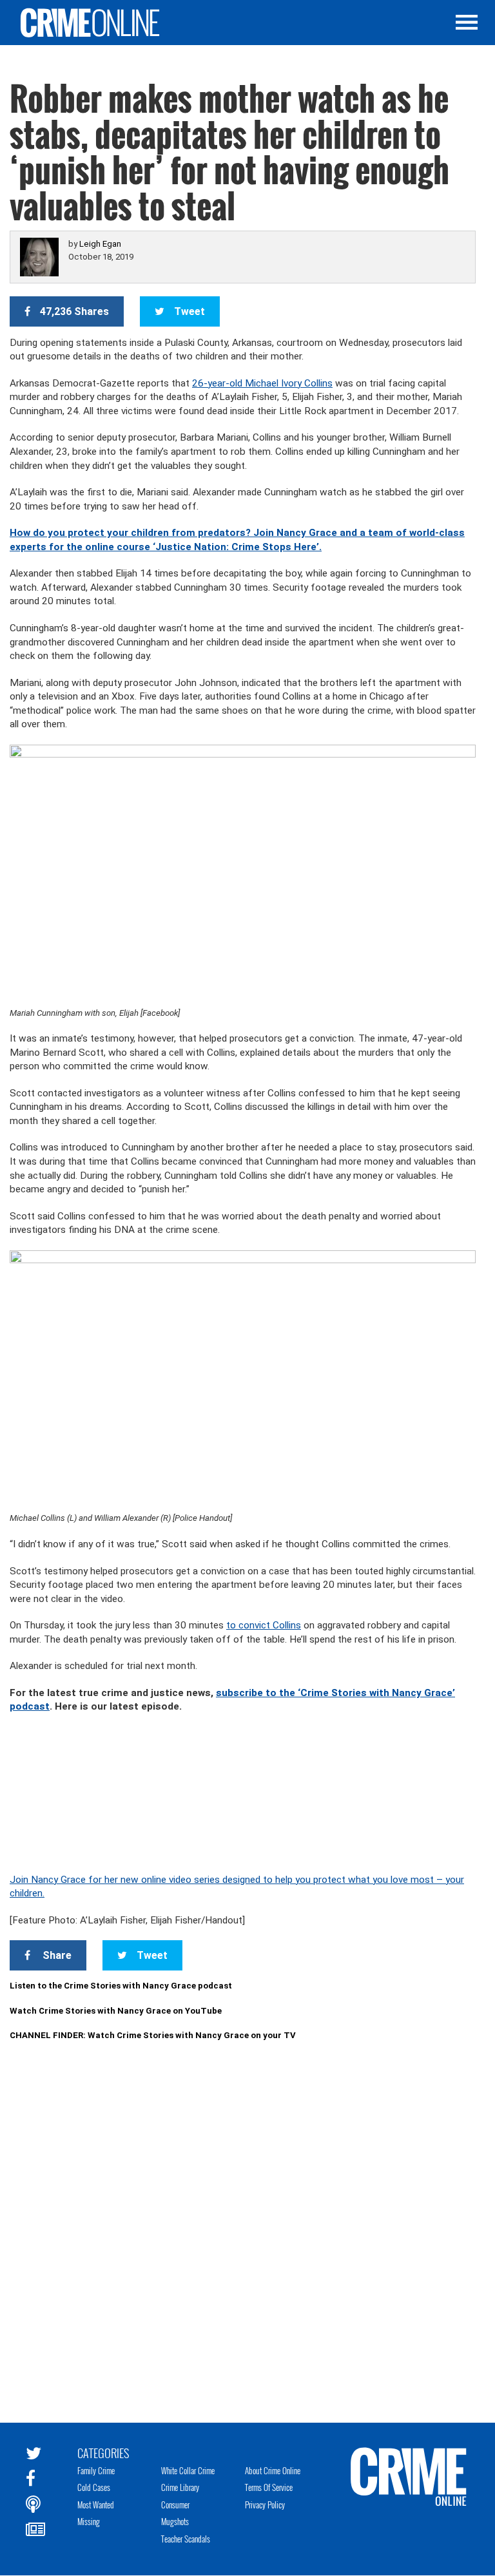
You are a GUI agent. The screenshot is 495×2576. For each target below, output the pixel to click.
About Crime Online (273, 2470)
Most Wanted (96, 2504)
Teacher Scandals (186, 2539)
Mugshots (175, 2521)
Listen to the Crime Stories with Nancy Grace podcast (121, 1986)
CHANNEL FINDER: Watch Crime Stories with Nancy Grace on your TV (153, 2035)
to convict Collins (264, 1625)
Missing (89, 2521)
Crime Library (180, 2487)
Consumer (175, 2504)
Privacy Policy (265, 2504)
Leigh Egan (100, 244)
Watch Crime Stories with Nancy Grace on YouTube (116, 2011)
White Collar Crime (188, 2470)
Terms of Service (269, 2487)
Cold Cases (94, 2487)
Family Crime (96, 2470)
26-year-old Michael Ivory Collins (262, 383)
